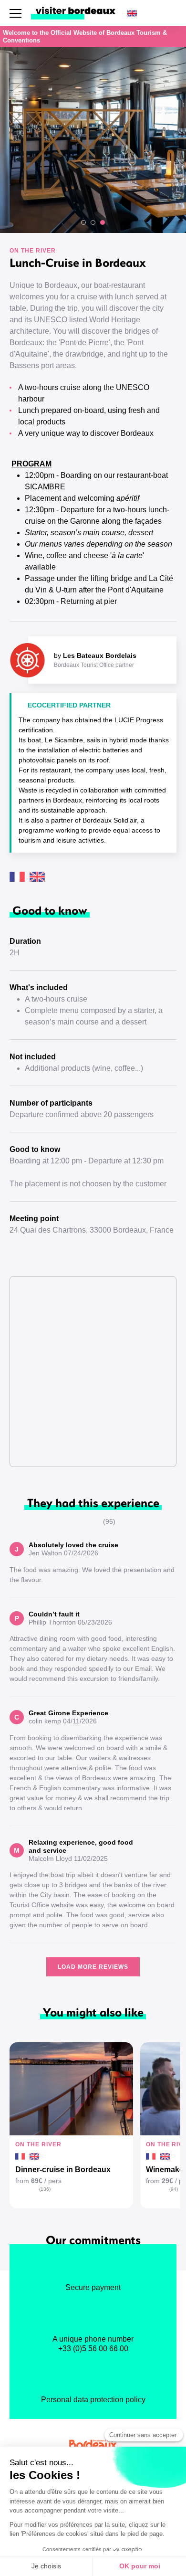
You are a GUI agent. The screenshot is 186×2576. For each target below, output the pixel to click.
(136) (45, 2189)
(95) (109, 1521)
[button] (83, 222)
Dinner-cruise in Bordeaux (63, 2170)
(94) (174, 2189)
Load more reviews (93, 1967)
